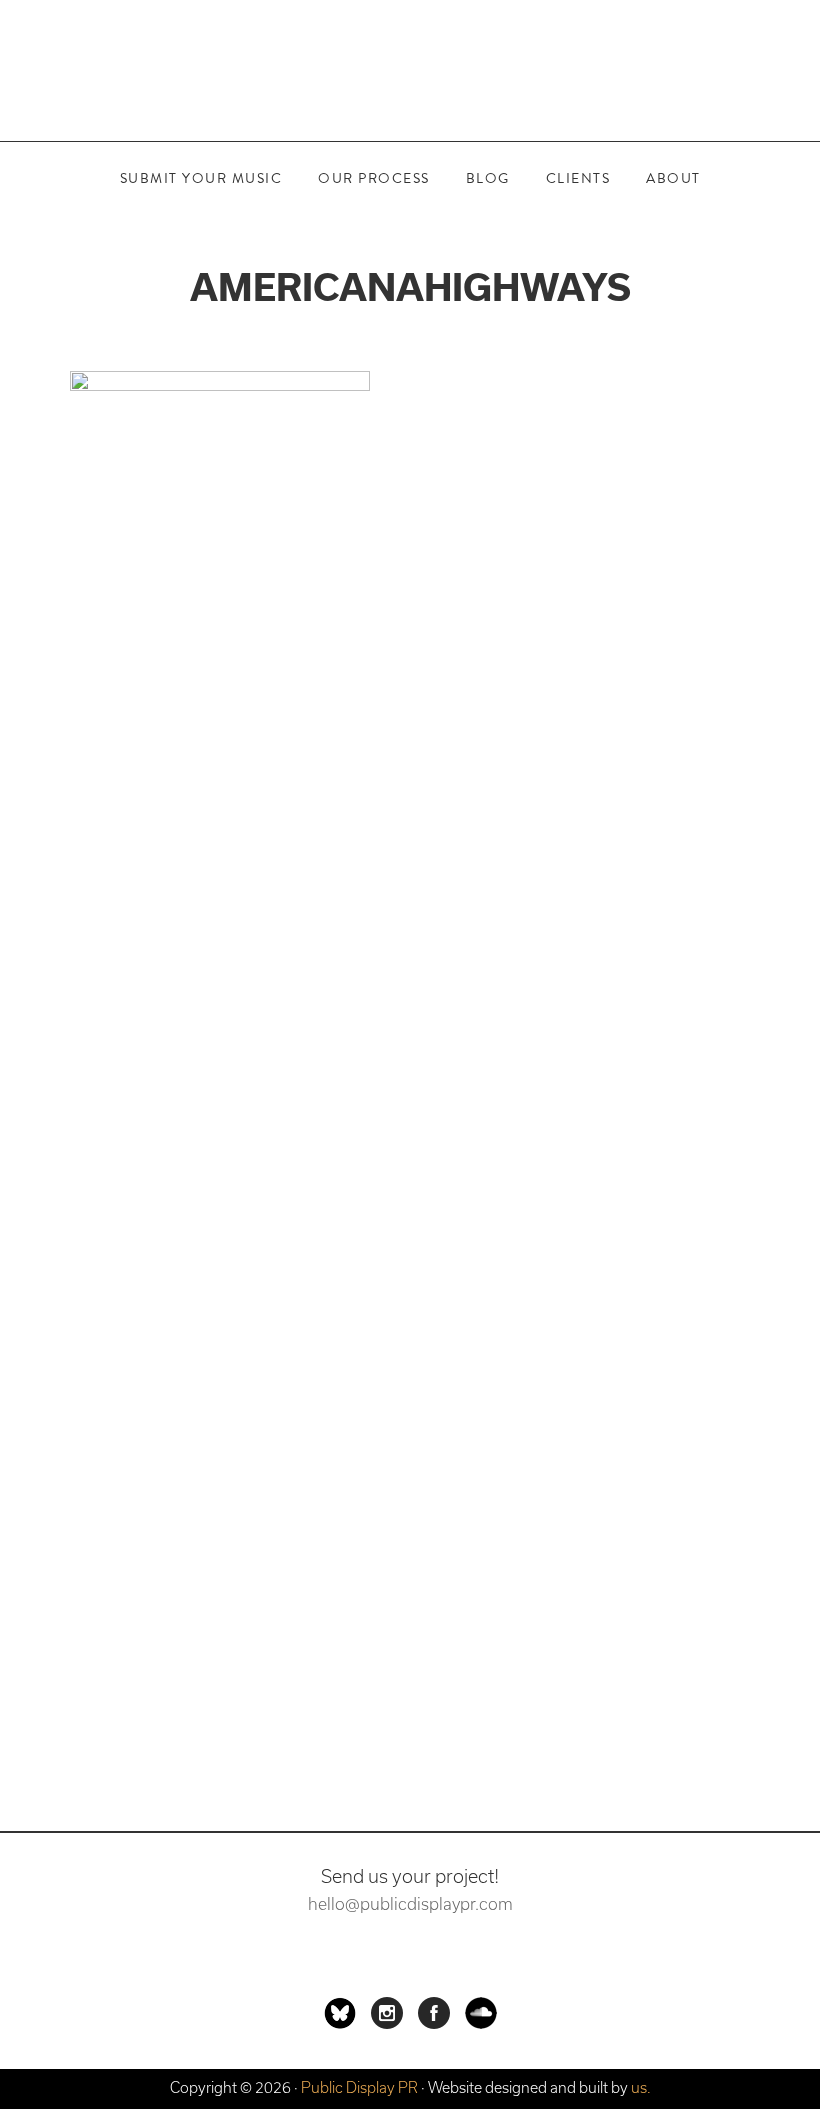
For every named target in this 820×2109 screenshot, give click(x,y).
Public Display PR (410, 70)
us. (641, 2087)
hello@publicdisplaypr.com (410, 1904)
